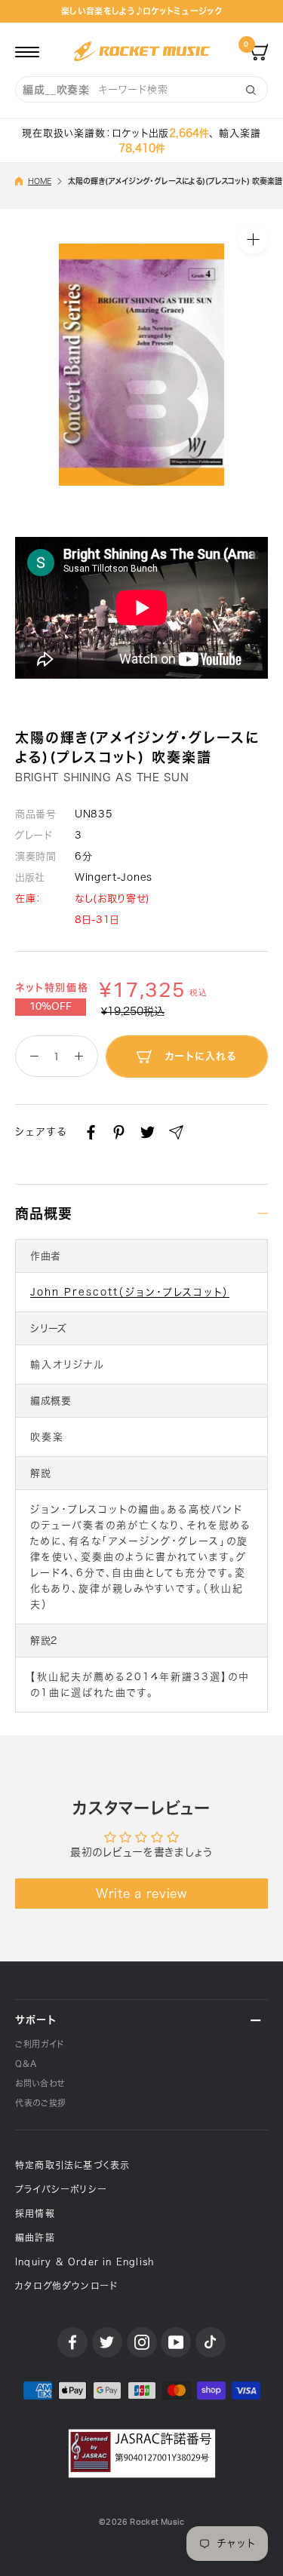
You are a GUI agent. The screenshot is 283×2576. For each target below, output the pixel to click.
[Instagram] (142, 2342)
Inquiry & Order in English (85, 2262)
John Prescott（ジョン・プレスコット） (130, 1292)
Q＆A (26, 2064)
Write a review (141, 1894)
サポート (36, 2020)
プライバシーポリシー (61, 2189)
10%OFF (51, 1007)
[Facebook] (91, 1132)
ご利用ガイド (40, 2044)
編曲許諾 (35, 2237)
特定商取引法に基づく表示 (72, 2165)
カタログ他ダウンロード (66, 2286)
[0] (259, 51)
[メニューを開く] (27, 51)
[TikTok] (211, 2342)
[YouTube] (176, 2342)
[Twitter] (148, 1132)
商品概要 (44, 1213)
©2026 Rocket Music (141, 2522)
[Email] (176, 1132)
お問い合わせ (40, 2083)
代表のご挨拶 (41, 2103)
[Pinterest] (119, 1132)
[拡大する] (253, 239)
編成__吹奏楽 (56, 90)
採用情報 (35, 2213)
